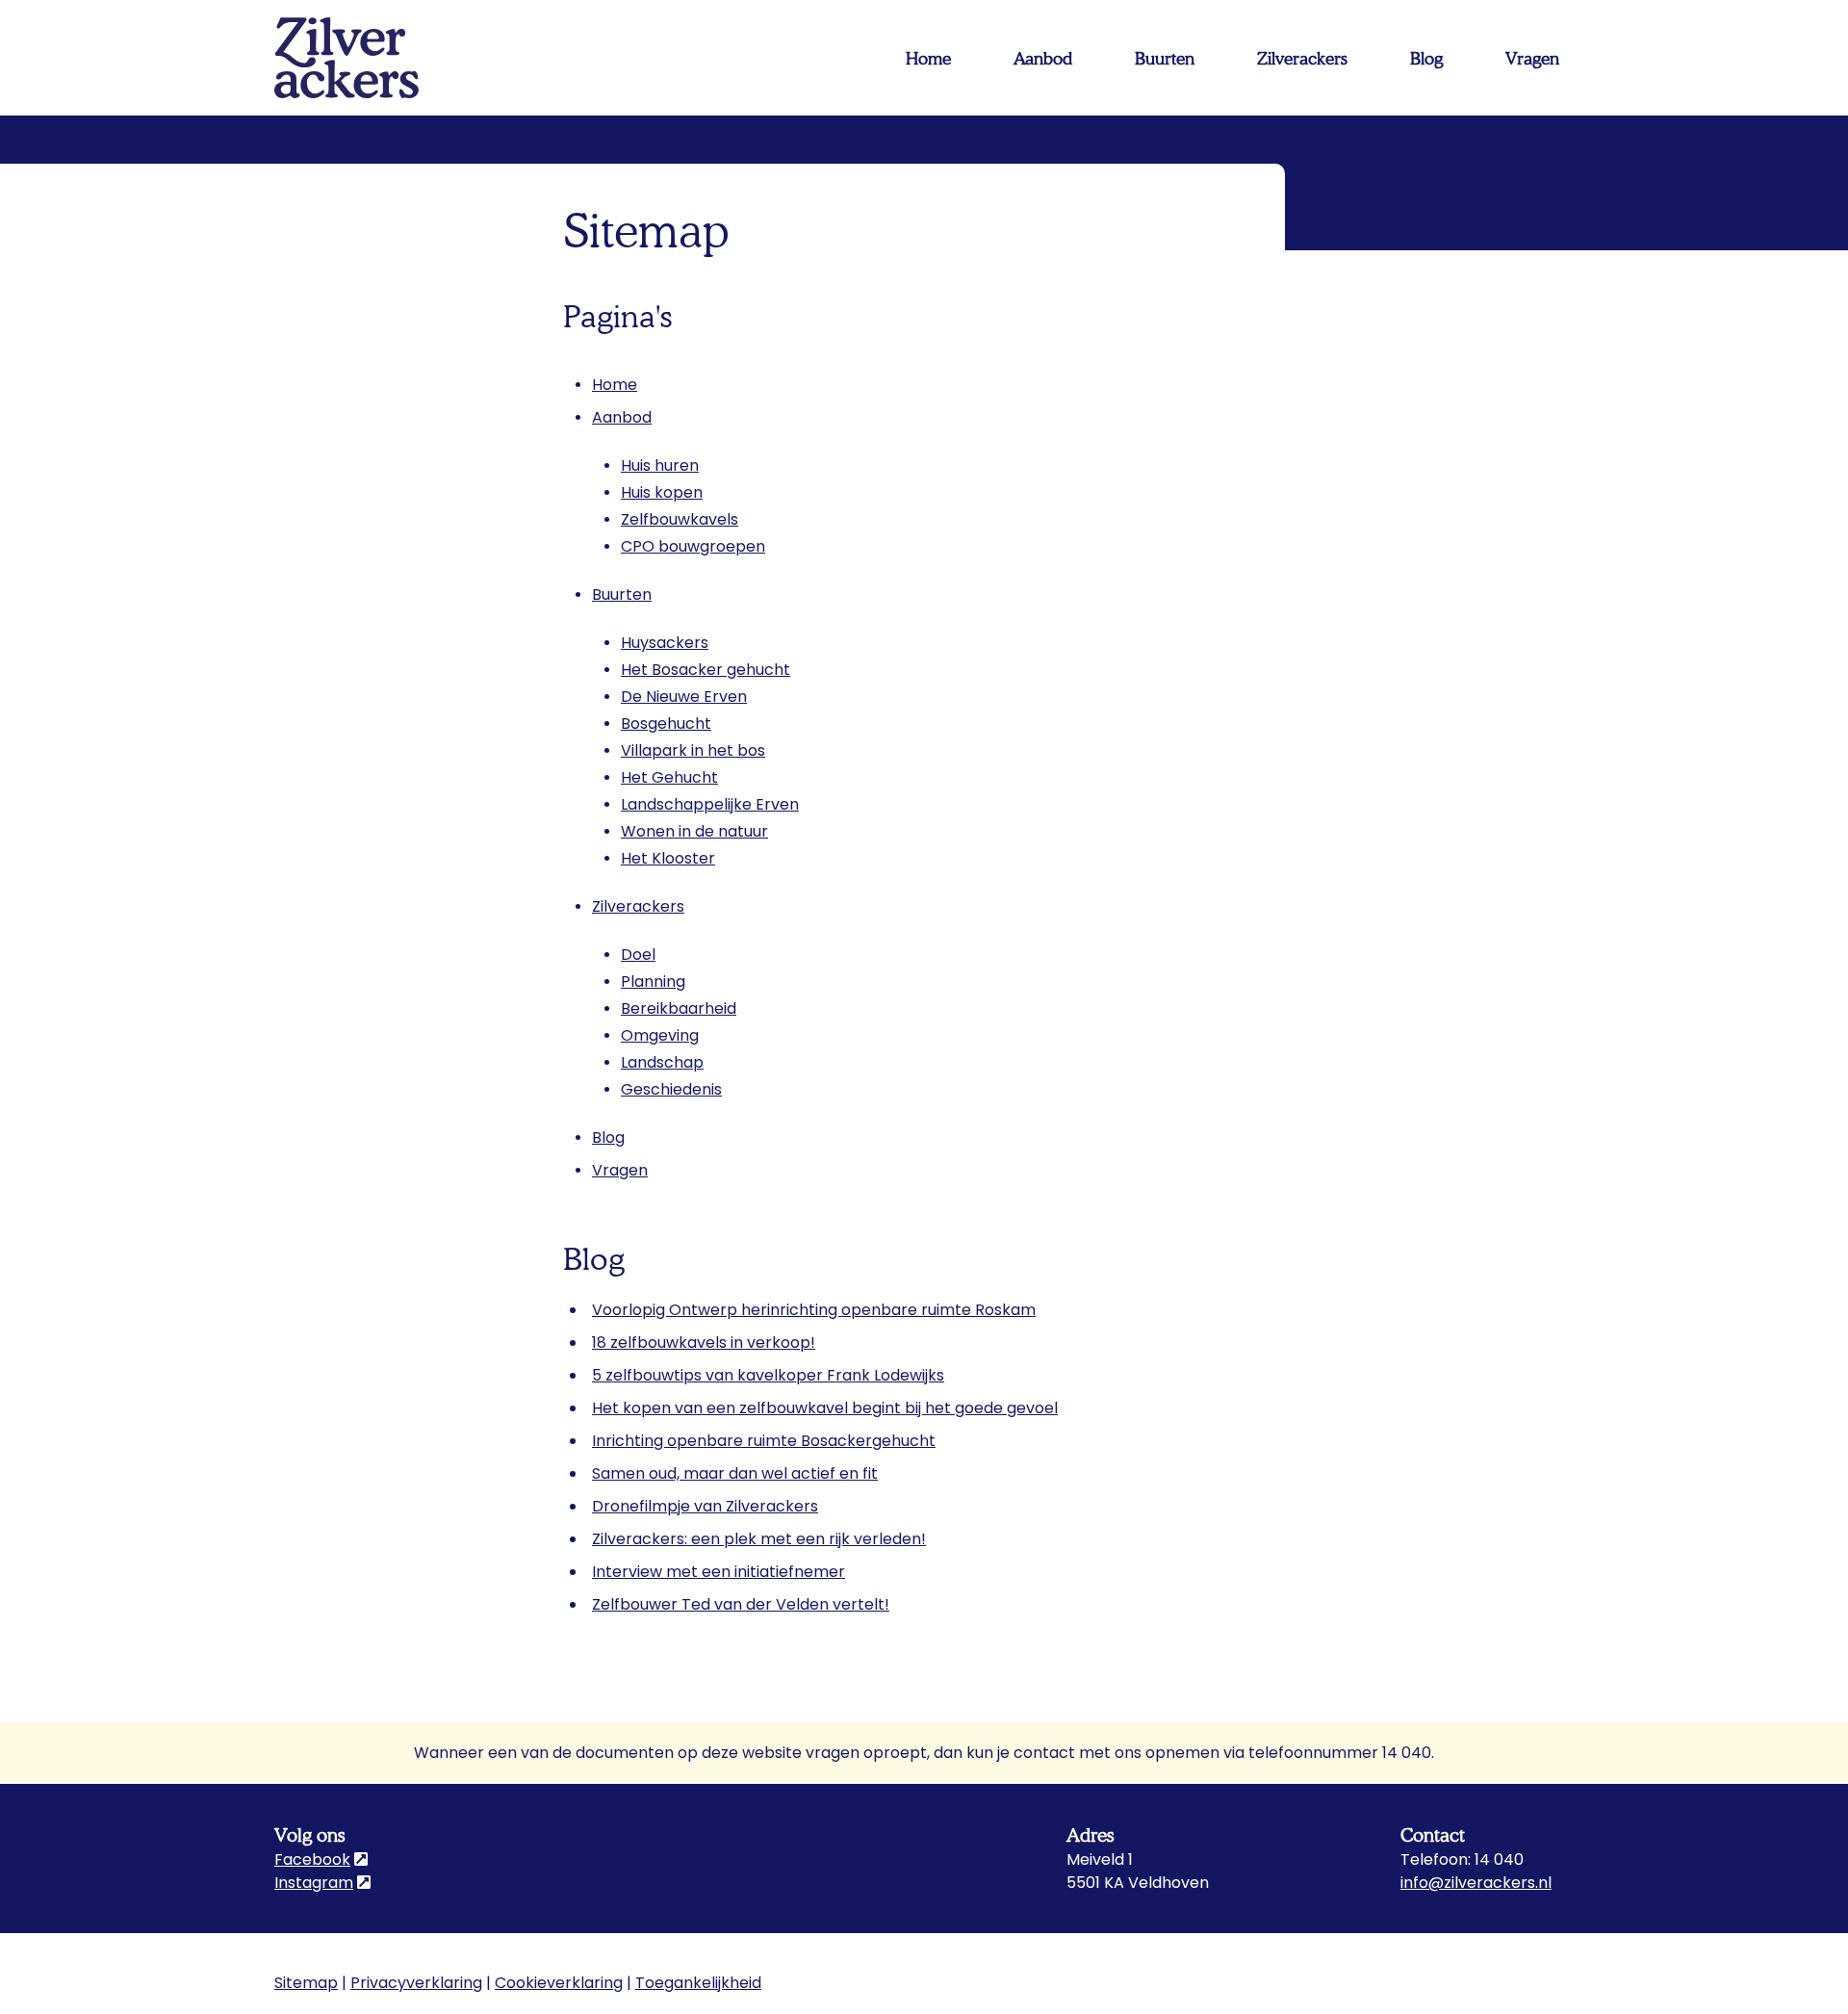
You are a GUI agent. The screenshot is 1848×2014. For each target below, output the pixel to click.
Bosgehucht (666, 723)
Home (928, 58)
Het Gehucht (669, 777)
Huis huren (660, 465)
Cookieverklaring (559, 1983)
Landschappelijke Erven (710, 804)
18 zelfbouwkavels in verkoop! (704, 1343)
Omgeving (660, 1035)
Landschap (662, 1062)
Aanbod (622, 417)
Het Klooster (668, 858)
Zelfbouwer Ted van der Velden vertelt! (741, 1604)
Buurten (622, 594)
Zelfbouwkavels (680, 519)
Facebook (321, 1859)
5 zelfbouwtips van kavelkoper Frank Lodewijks (768, 1375)
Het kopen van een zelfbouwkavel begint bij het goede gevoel (825, 1408)
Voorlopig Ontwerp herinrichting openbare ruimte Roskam (814, 1310)
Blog (1426, 58)
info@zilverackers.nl (1476, 1883)
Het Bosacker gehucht (706, 670)
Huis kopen (662, 492)
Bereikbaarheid (679, 1008)
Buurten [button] (1165, 58)
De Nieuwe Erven (684, 697)
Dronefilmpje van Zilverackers (705, 1506)
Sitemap (306, 1983)
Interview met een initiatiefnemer (719, 1572)
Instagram (322, 1883)
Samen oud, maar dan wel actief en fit (735, 1473)
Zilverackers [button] (1302, 58)
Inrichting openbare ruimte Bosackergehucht (764, 1441)
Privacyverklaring (416, 1983)
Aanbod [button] (1043, 58)
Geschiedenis (671, 1089)
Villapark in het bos (693, 750)
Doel (638, 955)
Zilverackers (638, 906)
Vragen (1532, 58)
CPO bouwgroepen (693, 546)
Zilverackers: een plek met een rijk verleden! (759, 1539)
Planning (653, 981)
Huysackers (665, 643)
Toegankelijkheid (698, 1983)
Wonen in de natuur (694, 831)
